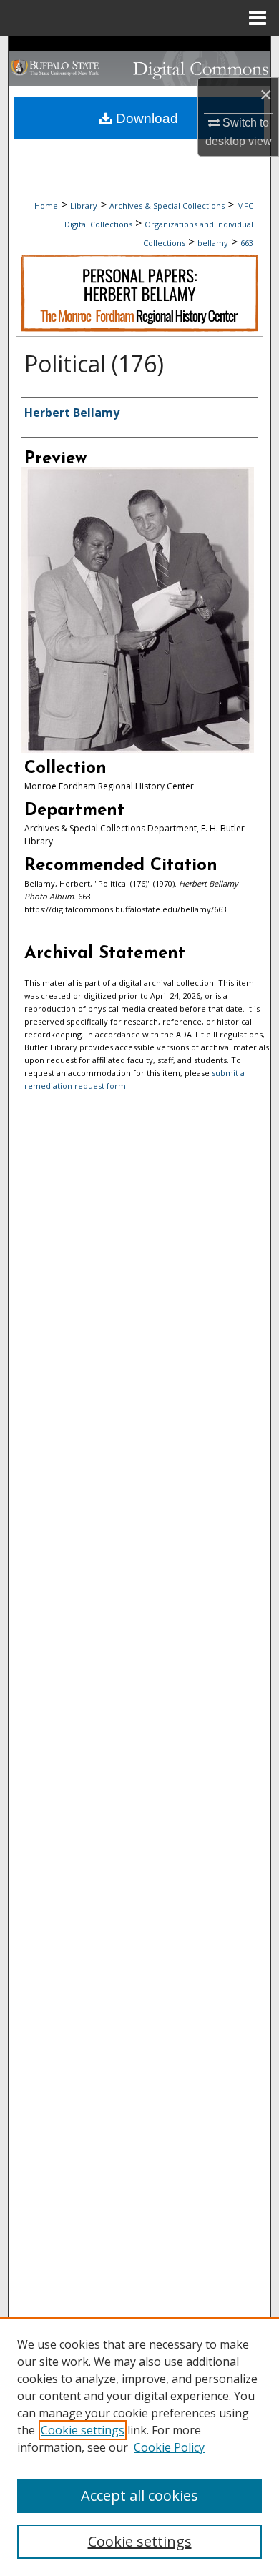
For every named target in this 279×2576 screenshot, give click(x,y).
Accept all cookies (139, 2496)
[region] (139, 2447)
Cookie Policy (169, 2447)
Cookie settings (83, 2430)
